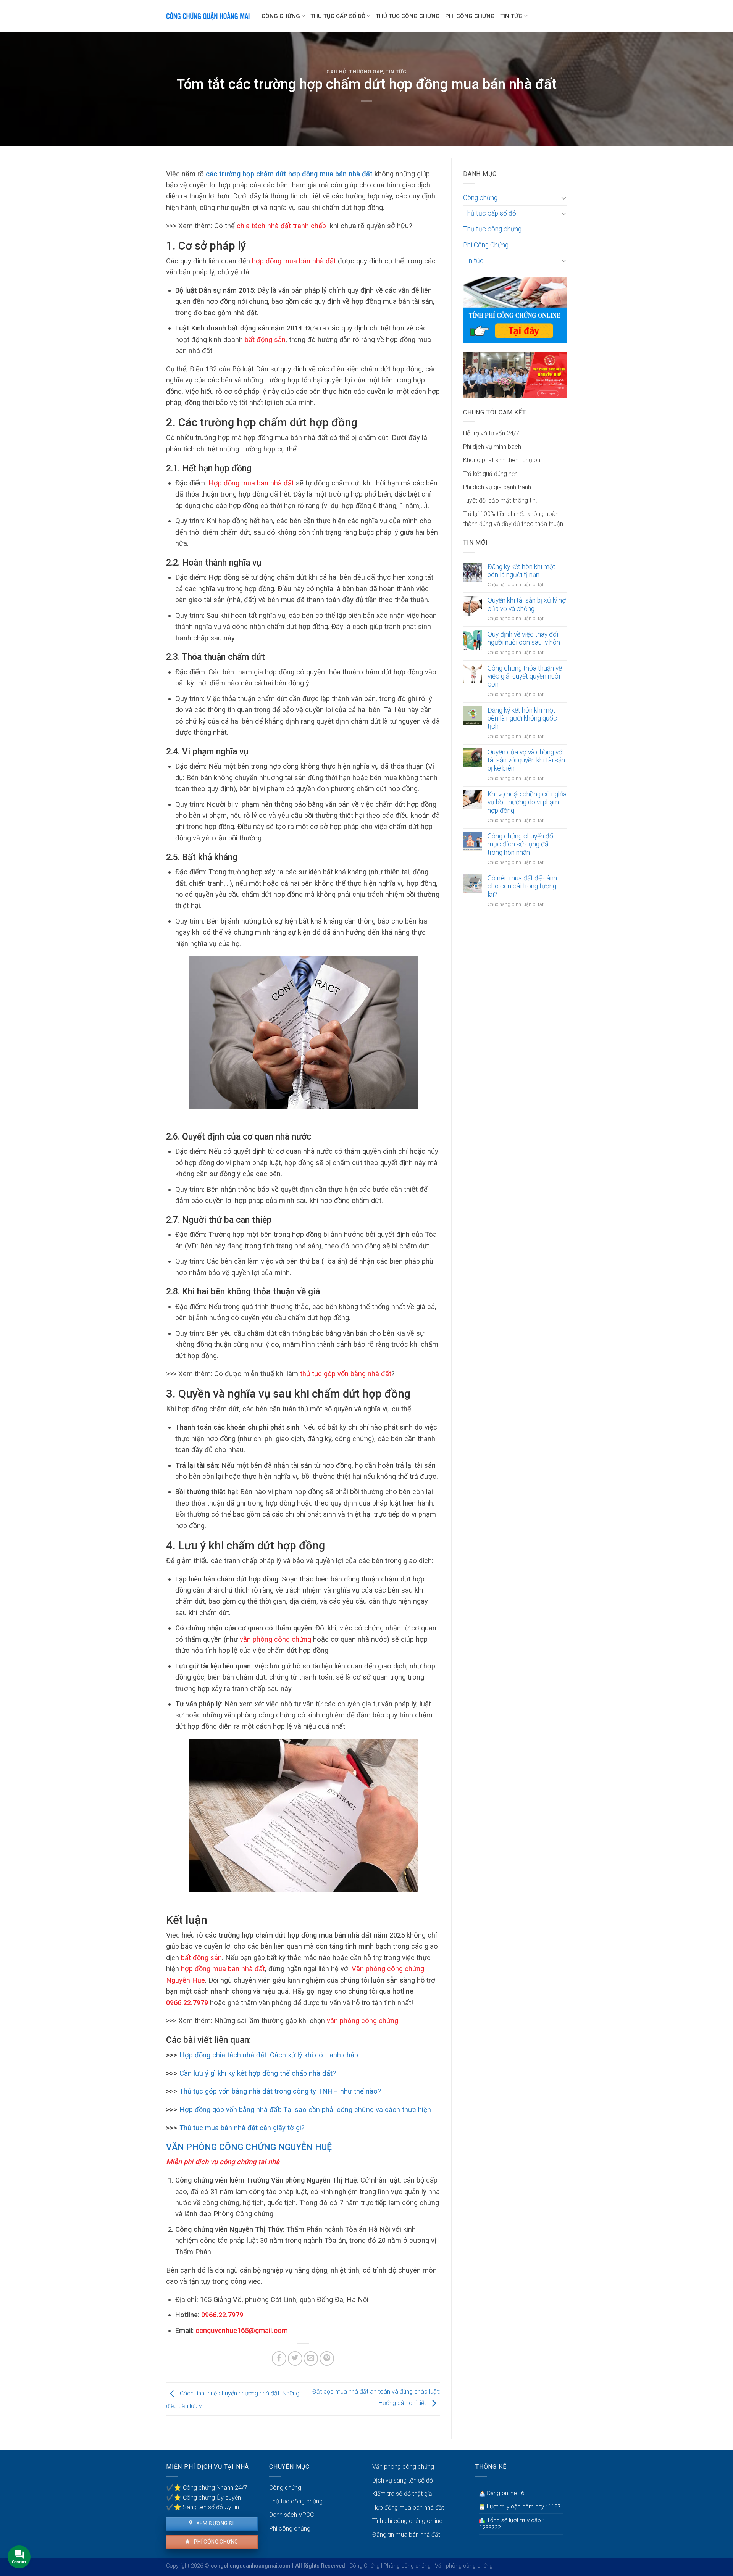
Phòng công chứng (407, 2566)
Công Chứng (364, 2566)
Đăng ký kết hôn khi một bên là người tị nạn (521, 571)
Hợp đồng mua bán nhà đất (408, 2507)
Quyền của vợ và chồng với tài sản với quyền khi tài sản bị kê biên (526, 760)
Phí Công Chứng (470, 16)
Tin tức (511, 16)
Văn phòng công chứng (403, 2467)
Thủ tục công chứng (408, 16)
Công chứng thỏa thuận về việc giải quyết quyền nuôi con (525, 676)
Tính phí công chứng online (407, 2521)
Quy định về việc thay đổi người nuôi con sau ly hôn (524, 638)
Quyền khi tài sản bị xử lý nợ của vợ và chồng (527, 604)
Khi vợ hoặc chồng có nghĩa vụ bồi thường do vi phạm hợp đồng (527, 802)
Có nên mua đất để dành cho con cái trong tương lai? (522, 886)
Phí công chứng (215, 2542)
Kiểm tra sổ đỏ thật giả (402, 2494)
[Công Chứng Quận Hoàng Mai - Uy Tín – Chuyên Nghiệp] (208, 16)
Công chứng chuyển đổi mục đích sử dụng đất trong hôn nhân (521, 844)
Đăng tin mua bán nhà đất (406, 2535)
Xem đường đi (214, 2523)
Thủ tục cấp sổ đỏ (338, 16)
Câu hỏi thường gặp (355, 72)
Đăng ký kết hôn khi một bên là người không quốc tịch (522, 718)
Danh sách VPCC (291, 2515)
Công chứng (281, 16)
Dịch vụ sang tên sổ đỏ (403, 2480)
